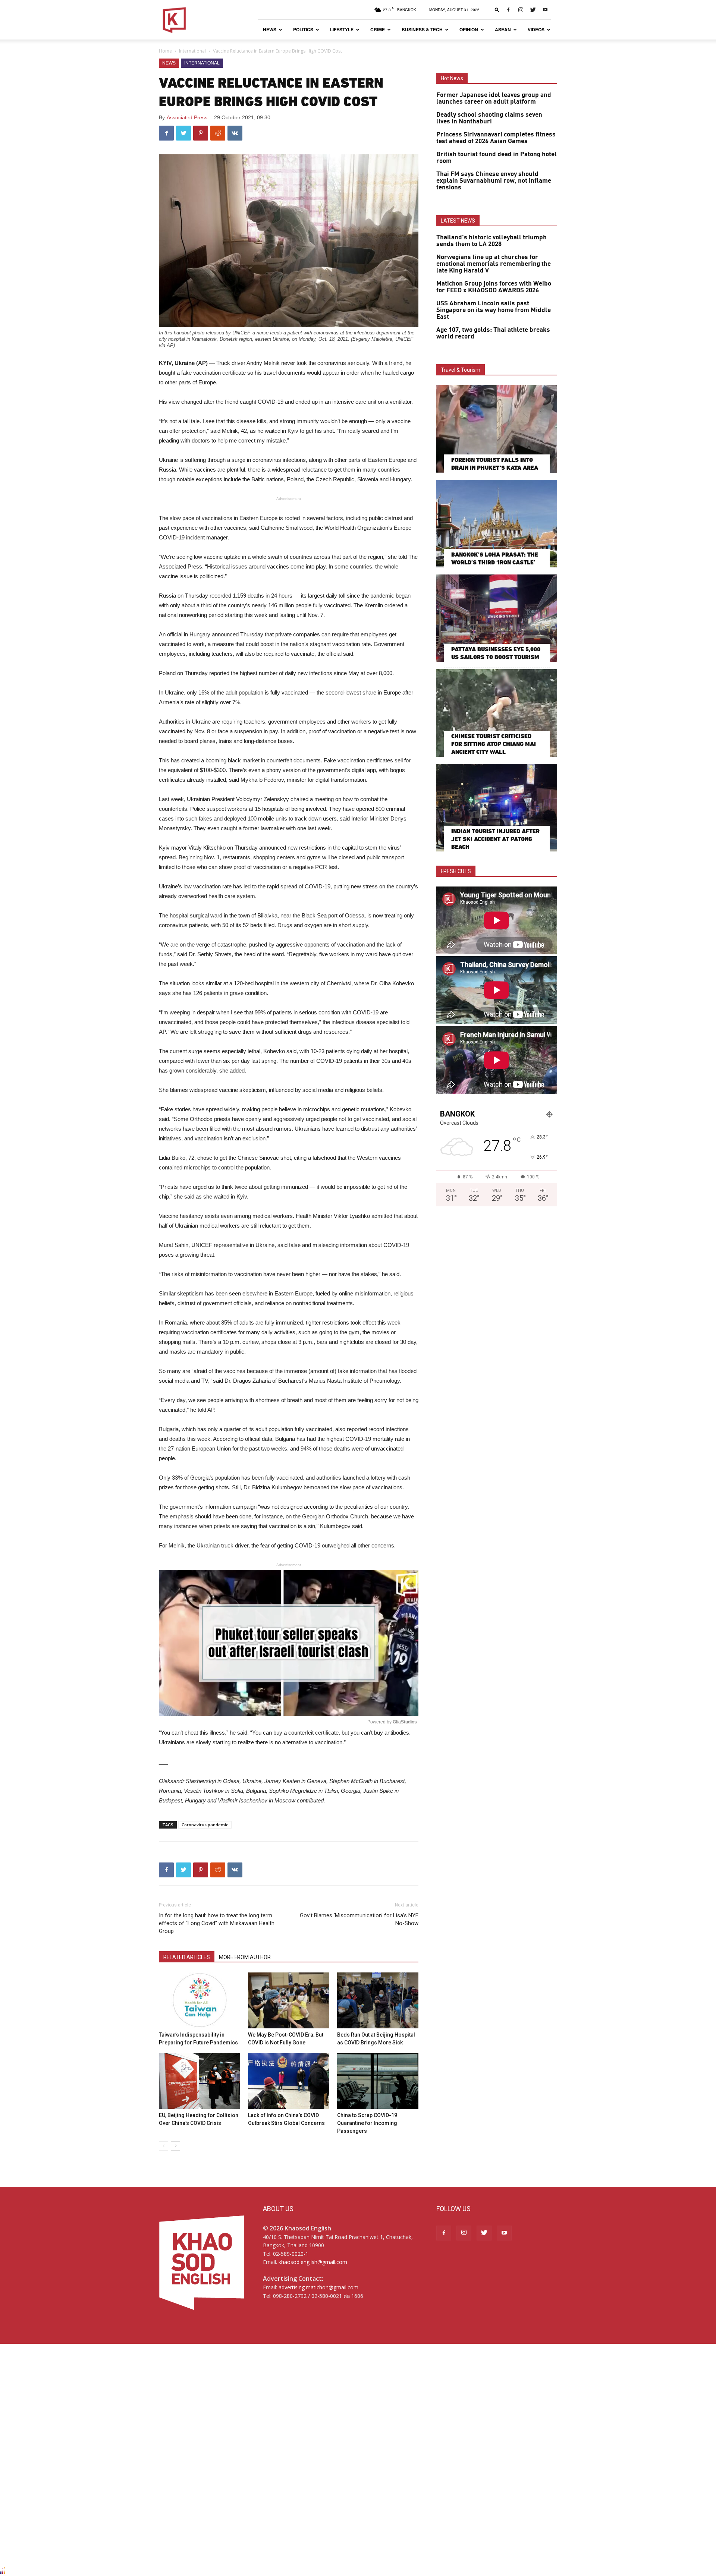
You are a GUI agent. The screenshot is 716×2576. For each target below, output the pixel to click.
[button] (497, 10)
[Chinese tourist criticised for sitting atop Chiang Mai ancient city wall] (497, 713)
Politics (303, 29)
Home (165, 51)
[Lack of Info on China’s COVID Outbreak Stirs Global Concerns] (289, 2081)
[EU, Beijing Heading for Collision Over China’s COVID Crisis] (200, 2081)
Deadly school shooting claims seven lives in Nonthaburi (489, 118)
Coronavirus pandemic (205, 1825)
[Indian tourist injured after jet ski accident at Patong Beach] (497, 808)
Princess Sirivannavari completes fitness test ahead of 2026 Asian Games (496, 138)
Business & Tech (422, 29)
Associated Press (187, 117)
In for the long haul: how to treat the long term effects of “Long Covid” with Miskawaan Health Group (217, 1923)
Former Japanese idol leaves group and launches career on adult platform (494, 98)
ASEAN (503, 29)
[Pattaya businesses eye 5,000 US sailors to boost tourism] (497, 618)
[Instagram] (521, 10)
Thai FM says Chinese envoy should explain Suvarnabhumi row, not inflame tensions (494, 181)
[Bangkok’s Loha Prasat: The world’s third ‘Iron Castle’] (497, 524)
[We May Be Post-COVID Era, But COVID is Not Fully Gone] (289, 2000)
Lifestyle (342, 29)
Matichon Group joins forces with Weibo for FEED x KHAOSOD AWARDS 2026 (494, 287)
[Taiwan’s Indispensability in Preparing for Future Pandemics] (200, 2000)
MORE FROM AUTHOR (245, 1957)
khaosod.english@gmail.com (313, 2262)
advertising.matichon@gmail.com (318, 2287)
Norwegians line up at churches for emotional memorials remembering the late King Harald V (494, 264)
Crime (378, 29)
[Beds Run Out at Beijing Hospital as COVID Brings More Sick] (378, 2000)
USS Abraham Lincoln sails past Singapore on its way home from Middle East (494, 310)
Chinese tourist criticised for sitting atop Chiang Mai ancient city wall (494, 744)
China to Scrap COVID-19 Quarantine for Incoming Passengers (367, 2123)
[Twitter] (533, 10)
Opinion (469, 29)
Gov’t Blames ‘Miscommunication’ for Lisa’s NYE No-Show (359, 1919)
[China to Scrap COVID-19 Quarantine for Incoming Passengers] (378, 2081)
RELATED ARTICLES (187, 1957)
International (192, 51)
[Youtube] (545, 10)
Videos (536, 29)
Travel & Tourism (461, 370)
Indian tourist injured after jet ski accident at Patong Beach (495, 839)
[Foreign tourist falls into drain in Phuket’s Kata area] (497, 429)
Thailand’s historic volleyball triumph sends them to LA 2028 (492, 241)
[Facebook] (508, 10)
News (270, 29)
